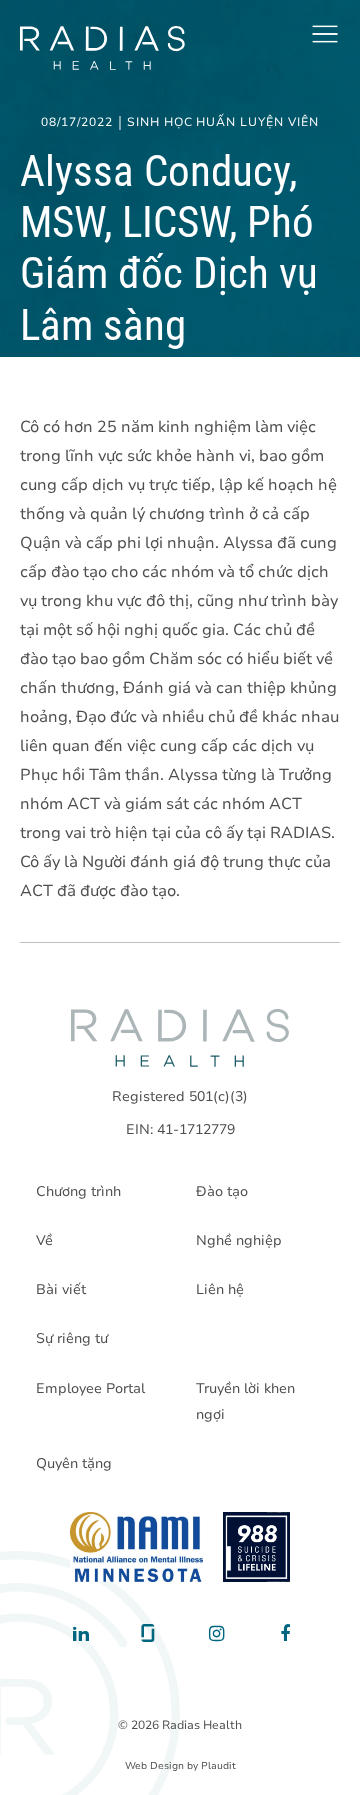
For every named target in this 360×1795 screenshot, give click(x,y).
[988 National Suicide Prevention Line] (256, 1547)
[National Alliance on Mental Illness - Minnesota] (136, 1547)
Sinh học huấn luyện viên (223, 123)
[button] (325, 34)
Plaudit (218, 1766)
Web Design (154, 1766)
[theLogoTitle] (102, 48)
